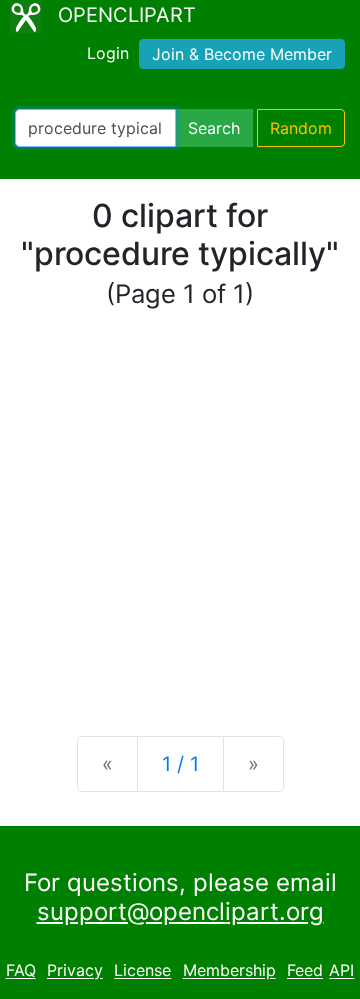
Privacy (75, 971)
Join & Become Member (242, 54)
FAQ (21, 971)
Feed (305, 971)
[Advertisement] (180, 524)
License (142, 971)
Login (108, 53)
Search (214, 128)
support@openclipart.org (180, 911)
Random (301, 128)
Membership (229, 971)
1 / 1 (180, 764)
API (341, 971)
